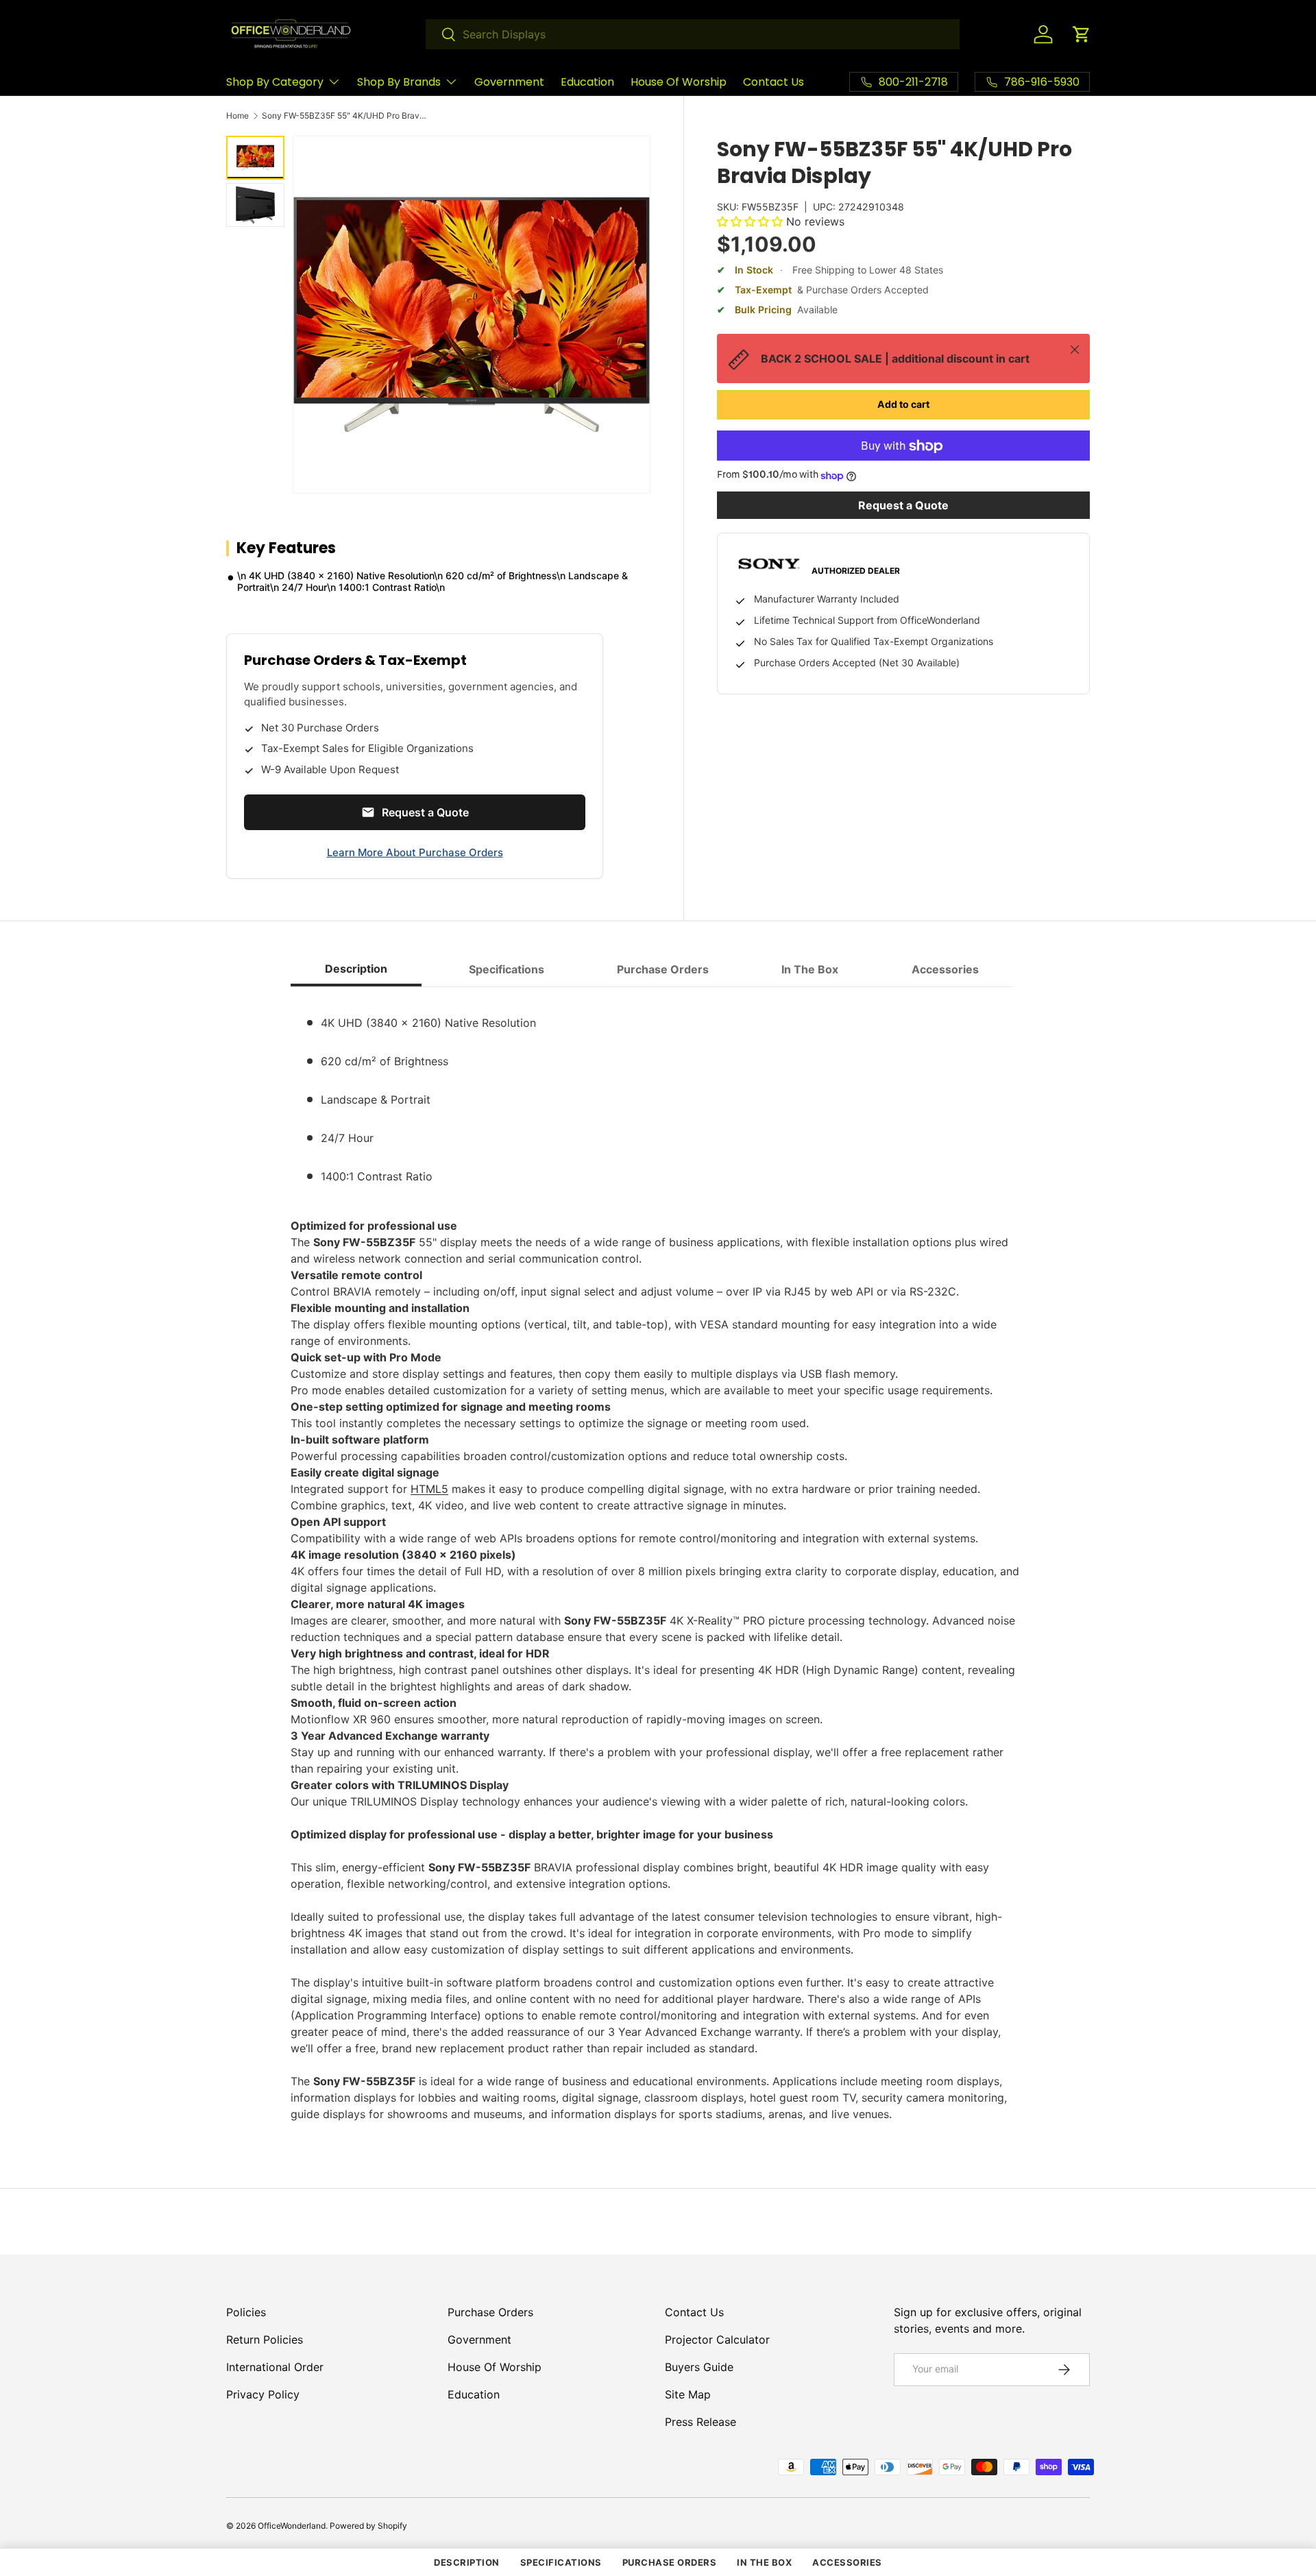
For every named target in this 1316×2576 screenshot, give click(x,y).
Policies (246, 2312)
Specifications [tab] (507, 969)
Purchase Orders (490, 2312)
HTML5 (429, 1489)
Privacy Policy (263, 2394)
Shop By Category (275, 82)
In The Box (764, 2562)
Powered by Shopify (368, 2526)
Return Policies (265, 2340)
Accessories (847, 2562)
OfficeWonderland (292, 2526)
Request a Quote (903, 506)
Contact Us (773, 82)
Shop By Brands (399, 82)
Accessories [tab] (945, 969)
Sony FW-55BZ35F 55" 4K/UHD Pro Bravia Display (344, 116)
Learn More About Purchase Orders (415, 852)
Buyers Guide (699, 2367)
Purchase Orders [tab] (663, 969)
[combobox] (693, 34)
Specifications (561, 2562)
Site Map (688, 2394)
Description (467, 2562)
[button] (1082, 34)
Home (237, 116)
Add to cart (903, 405)
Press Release (700, 2422)
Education (587, 82)
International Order (275, 2367)
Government (509, 82)
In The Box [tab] (810, 969)
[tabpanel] (658, 1560)
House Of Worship (679, 82)
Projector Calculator (717, 2340)
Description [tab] (356, 969)
